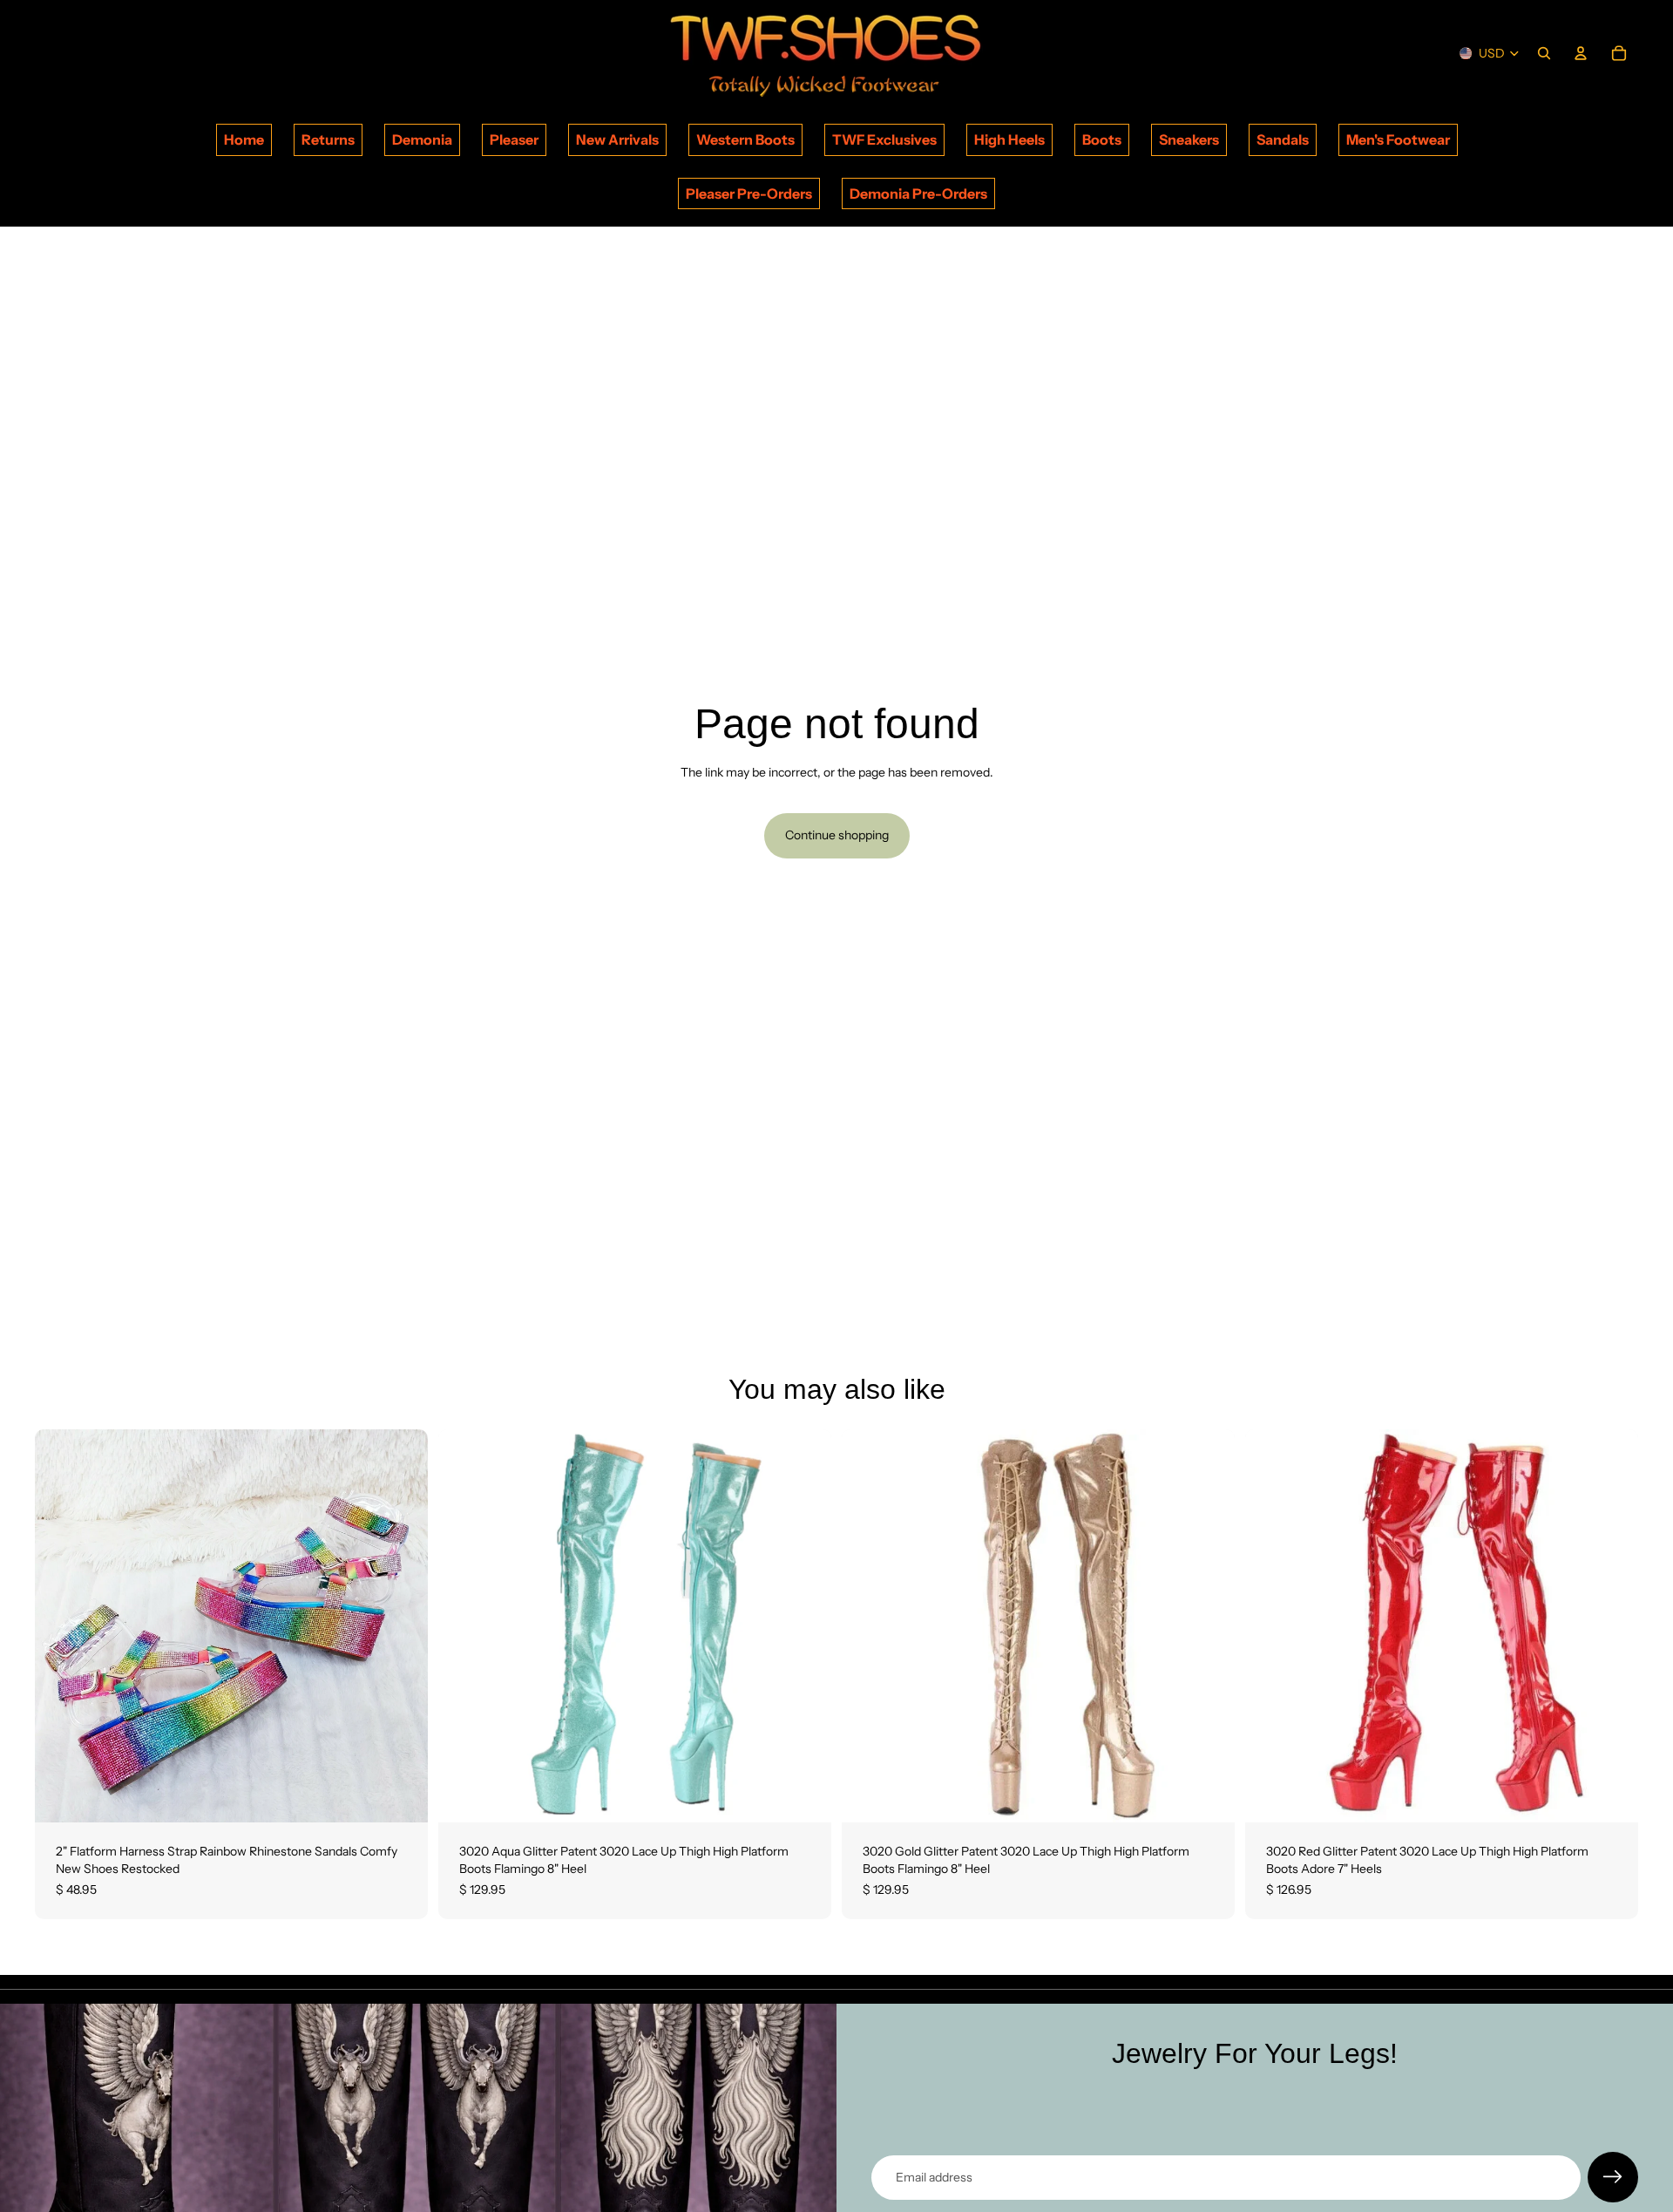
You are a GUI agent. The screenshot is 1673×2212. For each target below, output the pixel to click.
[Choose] (401, 1796)
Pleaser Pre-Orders (749, 193)
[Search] (1544, 53)
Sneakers (1189, 139)
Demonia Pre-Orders (918, 193)
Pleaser (514, 139)
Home (244, 139)
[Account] (1581, 53)
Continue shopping (837, 835)
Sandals (1283, 139)
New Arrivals (617, 139)
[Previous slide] (61, 1626)
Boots (1102, 139)
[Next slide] (402, 1626)
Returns (328, 139)
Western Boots (745, 139)
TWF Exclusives (884, 139)
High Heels (1009, 139)
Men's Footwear (1398, 139)
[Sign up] (1613, 2177)
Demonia (422, 139)
